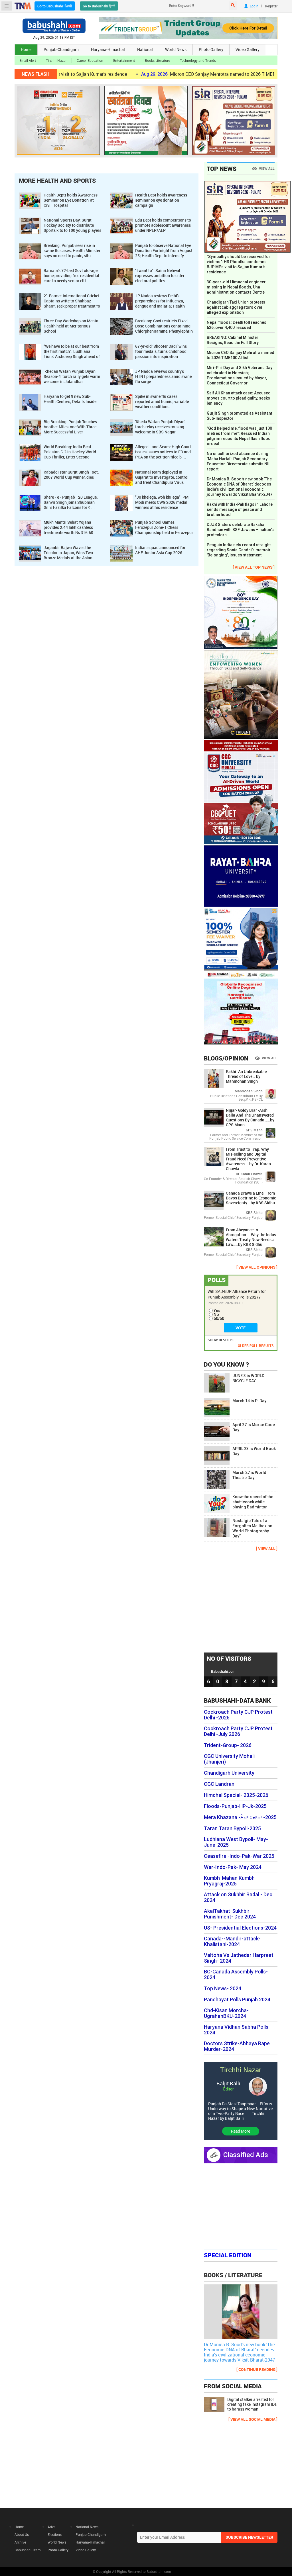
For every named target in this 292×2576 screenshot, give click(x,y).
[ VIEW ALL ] (267, 1548)
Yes (217, 1310)
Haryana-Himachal (108, 49)
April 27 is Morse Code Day (254, 1427)
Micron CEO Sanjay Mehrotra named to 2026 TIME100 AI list (177, 74)
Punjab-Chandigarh (61, 49)
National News (87, 2527)
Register (271, 6)
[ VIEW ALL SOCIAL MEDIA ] (253, 2419)
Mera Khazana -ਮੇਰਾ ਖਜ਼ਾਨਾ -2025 (240, 1817)
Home (26, 49)
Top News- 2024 (223, 1989)
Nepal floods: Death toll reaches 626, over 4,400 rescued (237, 325)
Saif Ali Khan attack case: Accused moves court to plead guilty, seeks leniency (239, 398)
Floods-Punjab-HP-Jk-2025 (235, 1806)
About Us (22, 2534)
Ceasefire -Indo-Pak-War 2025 (239, 1856)
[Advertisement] (247, 1601)
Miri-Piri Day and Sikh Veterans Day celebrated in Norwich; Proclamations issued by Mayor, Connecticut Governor (240, 375)
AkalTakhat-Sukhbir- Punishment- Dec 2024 (230, 1914)
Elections (55, 2534)
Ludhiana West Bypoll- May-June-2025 (236, 1842)
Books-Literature (157, 60)
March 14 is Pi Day (249, 1401)
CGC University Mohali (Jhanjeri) (229, 1759)
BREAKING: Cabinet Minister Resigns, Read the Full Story (233, 340)
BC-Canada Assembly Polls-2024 (236, 1975)
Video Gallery (248, 49)
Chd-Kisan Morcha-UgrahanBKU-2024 (226, 2013)
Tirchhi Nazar (56, 60)
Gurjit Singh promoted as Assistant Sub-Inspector (239, 416)
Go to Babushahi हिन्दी (99, 6)
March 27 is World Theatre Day (249, 1475)
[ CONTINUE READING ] (257, 2369)
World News (176, 49)
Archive (20, 2542)
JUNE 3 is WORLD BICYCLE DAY (248, 1378)
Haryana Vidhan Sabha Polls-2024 (237, 2030)
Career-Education (90, 60)
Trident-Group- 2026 (228, 1745)
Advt (51, 2527)
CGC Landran (219, 1784)
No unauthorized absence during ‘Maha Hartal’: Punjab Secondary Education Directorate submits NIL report (239, 461)
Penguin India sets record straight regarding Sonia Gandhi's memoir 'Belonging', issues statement (239, 550)
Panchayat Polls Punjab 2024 (237, 2000)
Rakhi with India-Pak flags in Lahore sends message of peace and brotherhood (240, 509)
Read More (241, 2131)
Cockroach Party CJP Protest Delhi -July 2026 (238, 1731)
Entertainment (124, 60)
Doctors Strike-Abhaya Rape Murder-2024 (237, 2046)
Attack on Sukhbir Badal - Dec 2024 (238, 1897)
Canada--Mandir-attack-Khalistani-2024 (232, 1942)
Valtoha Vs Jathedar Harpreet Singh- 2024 (239, 1958)
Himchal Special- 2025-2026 (236, 1795)
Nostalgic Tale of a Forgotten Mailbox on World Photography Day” (252, 1528)
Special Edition (228, 2255)
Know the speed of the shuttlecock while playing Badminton (253, 1502)
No (216, 1314)
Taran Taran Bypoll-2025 (232, 1828)
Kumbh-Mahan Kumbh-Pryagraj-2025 (230, 1881)
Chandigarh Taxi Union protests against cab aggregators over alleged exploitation (236, 307)
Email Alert (28, 60)
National (145, 49)
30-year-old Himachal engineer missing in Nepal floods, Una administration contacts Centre (236, 287)
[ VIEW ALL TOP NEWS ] (254, 567)
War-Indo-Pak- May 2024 (233, 1867)
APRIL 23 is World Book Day (254, 1451)
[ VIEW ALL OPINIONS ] (257, 1267)
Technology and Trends (198, 60)
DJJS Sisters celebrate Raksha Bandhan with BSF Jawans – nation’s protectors (240, 530)
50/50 (219, 1318)
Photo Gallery (211, 49)
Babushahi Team (28, 2550)
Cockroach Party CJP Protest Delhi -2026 (238, 1715)
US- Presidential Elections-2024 (240, 1928)
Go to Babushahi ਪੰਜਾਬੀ (55, 6)
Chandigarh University (229, 1773)
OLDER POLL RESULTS (256, 1346)
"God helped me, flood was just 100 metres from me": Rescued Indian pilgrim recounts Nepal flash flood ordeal (239, 436)
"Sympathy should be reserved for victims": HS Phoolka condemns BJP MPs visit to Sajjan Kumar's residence (239, 264)
